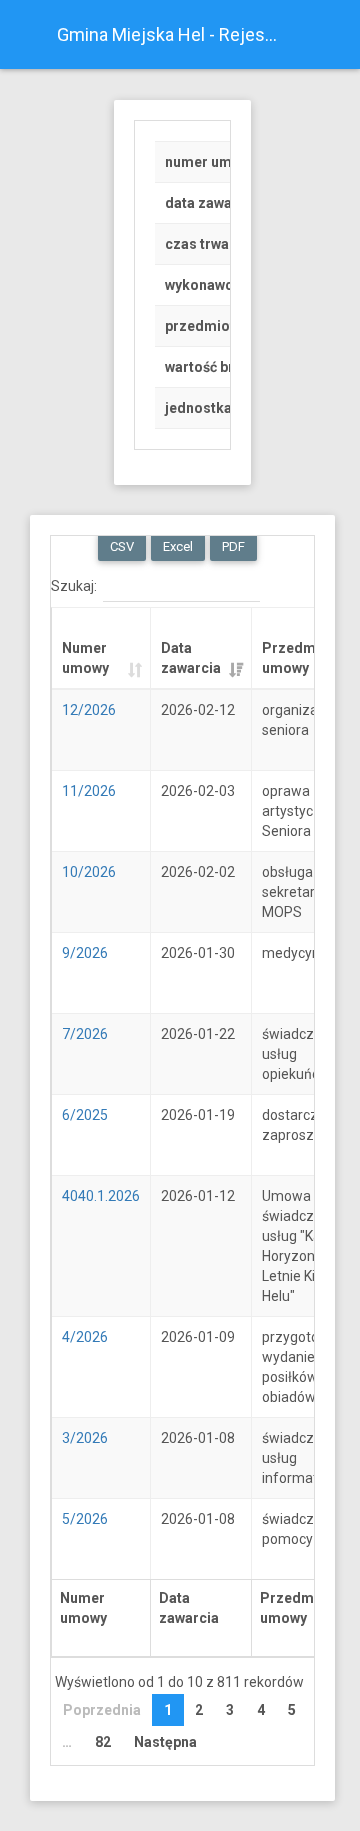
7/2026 (85, 1034)
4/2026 (85, 1337)
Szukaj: (74, 585)
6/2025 (85, 1115)
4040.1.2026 (101, 1196)
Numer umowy (85, 658)
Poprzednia (102, 1710)
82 (103, 1742)
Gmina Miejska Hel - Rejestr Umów (176, 34)
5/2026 (85, 1519)
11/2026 (89, 791)
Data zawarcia (191, 658)
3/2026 (85, 1438)
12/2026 (89, 710)
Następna (165, 1742)
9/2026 (85, 953)
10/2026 (89, 872)
